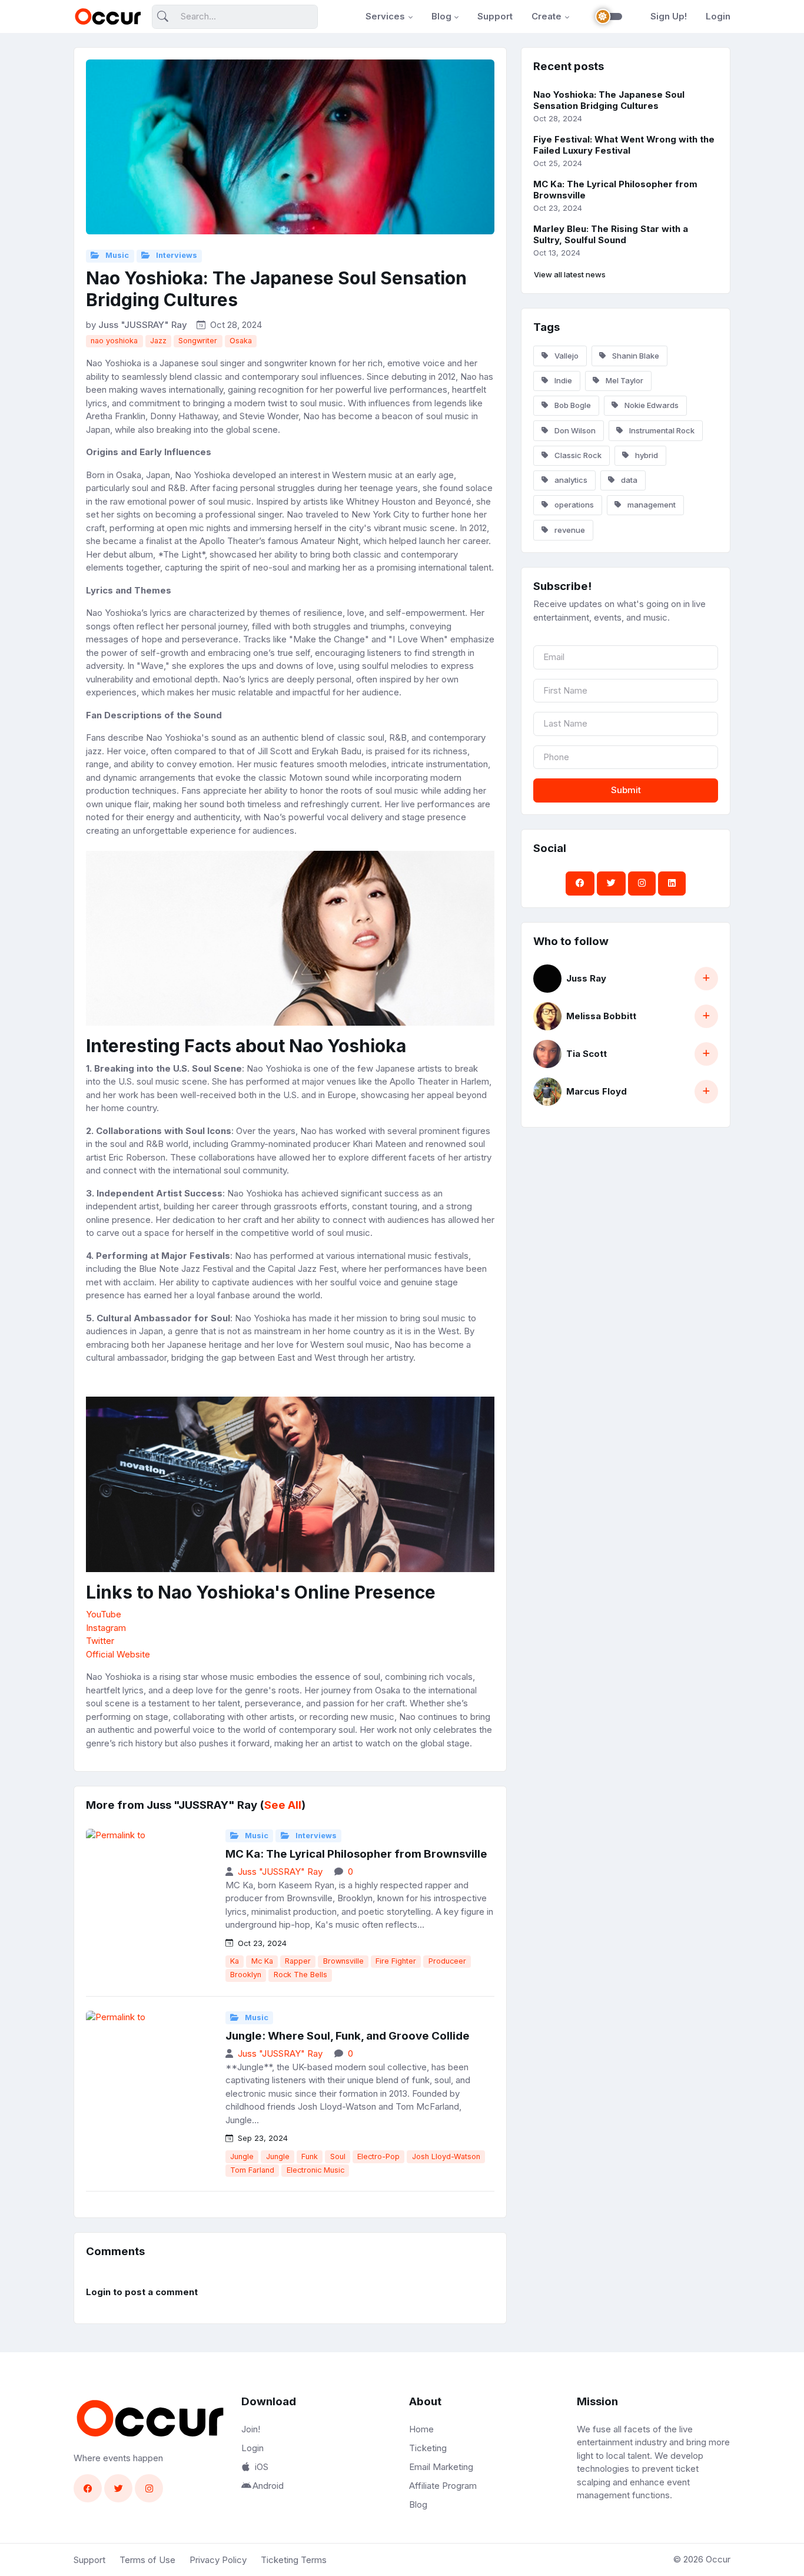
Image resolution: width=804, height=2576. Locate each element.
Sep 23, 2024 (262, 2138)
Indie (562, 380)
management (651, 505)
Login (718, 16)
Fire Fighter (396, 1961)
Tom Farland (252, 2170)
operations (573, 505)
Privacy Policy (218, 2560)
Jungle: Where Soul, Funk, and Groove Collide (348, 2036)
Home (421, 2429)
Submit (626, 790)
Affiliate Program (443, 2486)
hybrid (646, 455)
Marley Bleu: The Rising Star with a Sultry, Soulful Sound (611, 234)
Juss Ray (586, 978)
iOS (262, 2467)
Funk (310, 2156)
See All (283, 1805)
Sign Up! (669, 16)
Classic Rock (577, 455)
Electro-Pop (378, 2156)
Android (268, 2486)
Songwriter (198, 341)
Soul (338, 2156)
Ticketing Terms (294, 2560)
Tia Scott (587, 1054)
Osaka (241, 341)
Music (116, 255)
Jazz (158, 341)
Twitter (100, 1641)
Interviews (176, 255)
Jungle (242, 2156)
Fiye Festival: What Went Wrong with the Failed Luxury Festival (624, 145)
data (628, 480)
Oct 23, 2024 (261, 1943)
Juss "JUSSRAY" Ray (143, 325)
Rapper (298, 1961)
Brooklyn (246, 1975)
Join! (251, 2429)
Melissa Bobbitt (601, 1016)
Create (546, 16)
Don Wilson (574, 430)
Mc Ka (262, 1961)
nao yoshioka (114, 341)
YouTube (104, 1614)
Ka (235, 1961)
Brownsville (343, 1961)
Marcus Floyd (597, 1091)
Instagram (106, 1628)
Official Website (118, 1654)
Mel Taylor (624, 380)
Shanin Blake (635, 356)
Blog (441, 16)
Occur (718, 2559)
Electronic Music (315, 2170)
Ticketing (428, 2448)
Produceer (447, 1961)
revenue (569, 530)
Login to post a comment (142, 2292)
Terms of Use (147, 2560)
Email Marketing (441, 2467)
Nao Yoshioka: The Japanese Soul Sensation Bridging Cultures (609, 100)
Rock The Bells (300, 1975)
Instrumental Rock (661, 430)
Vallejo (566, 356)
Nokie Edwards (651, 405)
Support (495, 16)
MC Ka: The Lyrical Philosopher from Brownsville (356, 1854)
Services (385, 16)
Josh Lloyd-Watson (446, 2156)
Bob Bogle (572, 405)
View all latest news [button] (570, 274)
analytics (570, 480)
